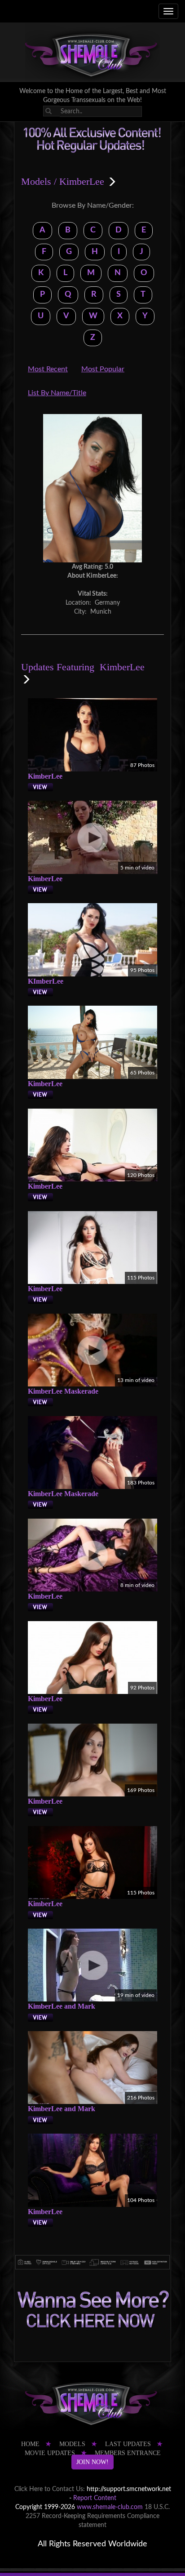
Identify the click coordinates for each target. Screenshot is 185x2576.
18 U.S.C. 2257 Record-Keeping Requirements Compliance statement (98, 2516)
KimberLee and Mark (62, 2006)
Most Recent (48, 369)
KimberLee (45, 776)
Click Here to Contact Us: (50, 2489)
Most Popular (103, 369)
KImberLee (46, 981)
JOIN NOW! (92, 2462)
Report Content (95, 2498)
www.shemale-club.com (110, 2507)
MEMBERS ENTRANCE (128, 2453)
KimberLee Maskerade (63, 1391)
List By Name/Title (57, 393)
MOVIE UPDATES (50, 2453)
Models (36, 181)
